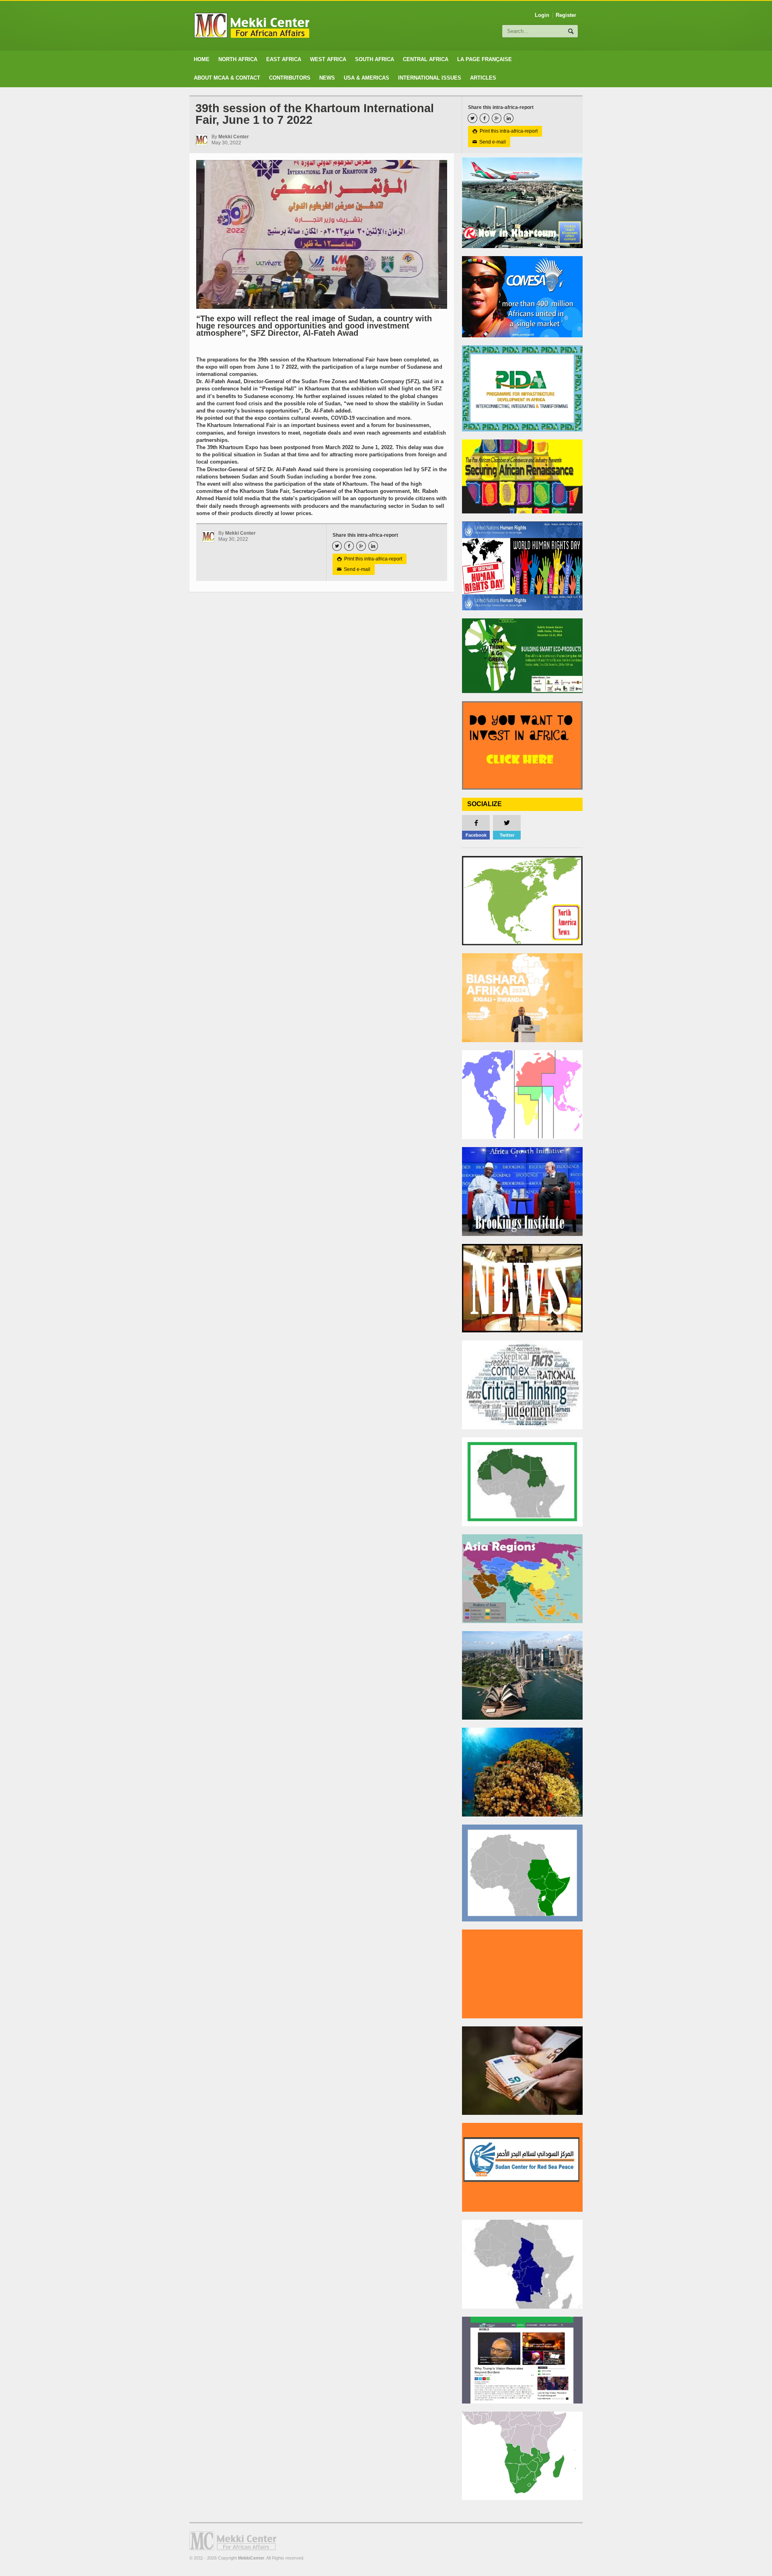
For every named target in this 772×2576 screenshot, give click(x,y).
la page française (485, 59)
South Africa (375, 59)
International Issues (430, 78)
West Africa (328, 59)
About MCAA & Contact (227, 78)
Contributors (290, 78)
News (327, 78)
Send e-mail (489, 142)
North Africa (238, 59)
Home (202, 59)
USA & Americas (366, 78)
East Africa (284, 59)
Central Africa (426, 59)
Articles (483, 78)
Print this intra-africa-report (505, 131)
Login (542, 15)
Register (566, 15)
